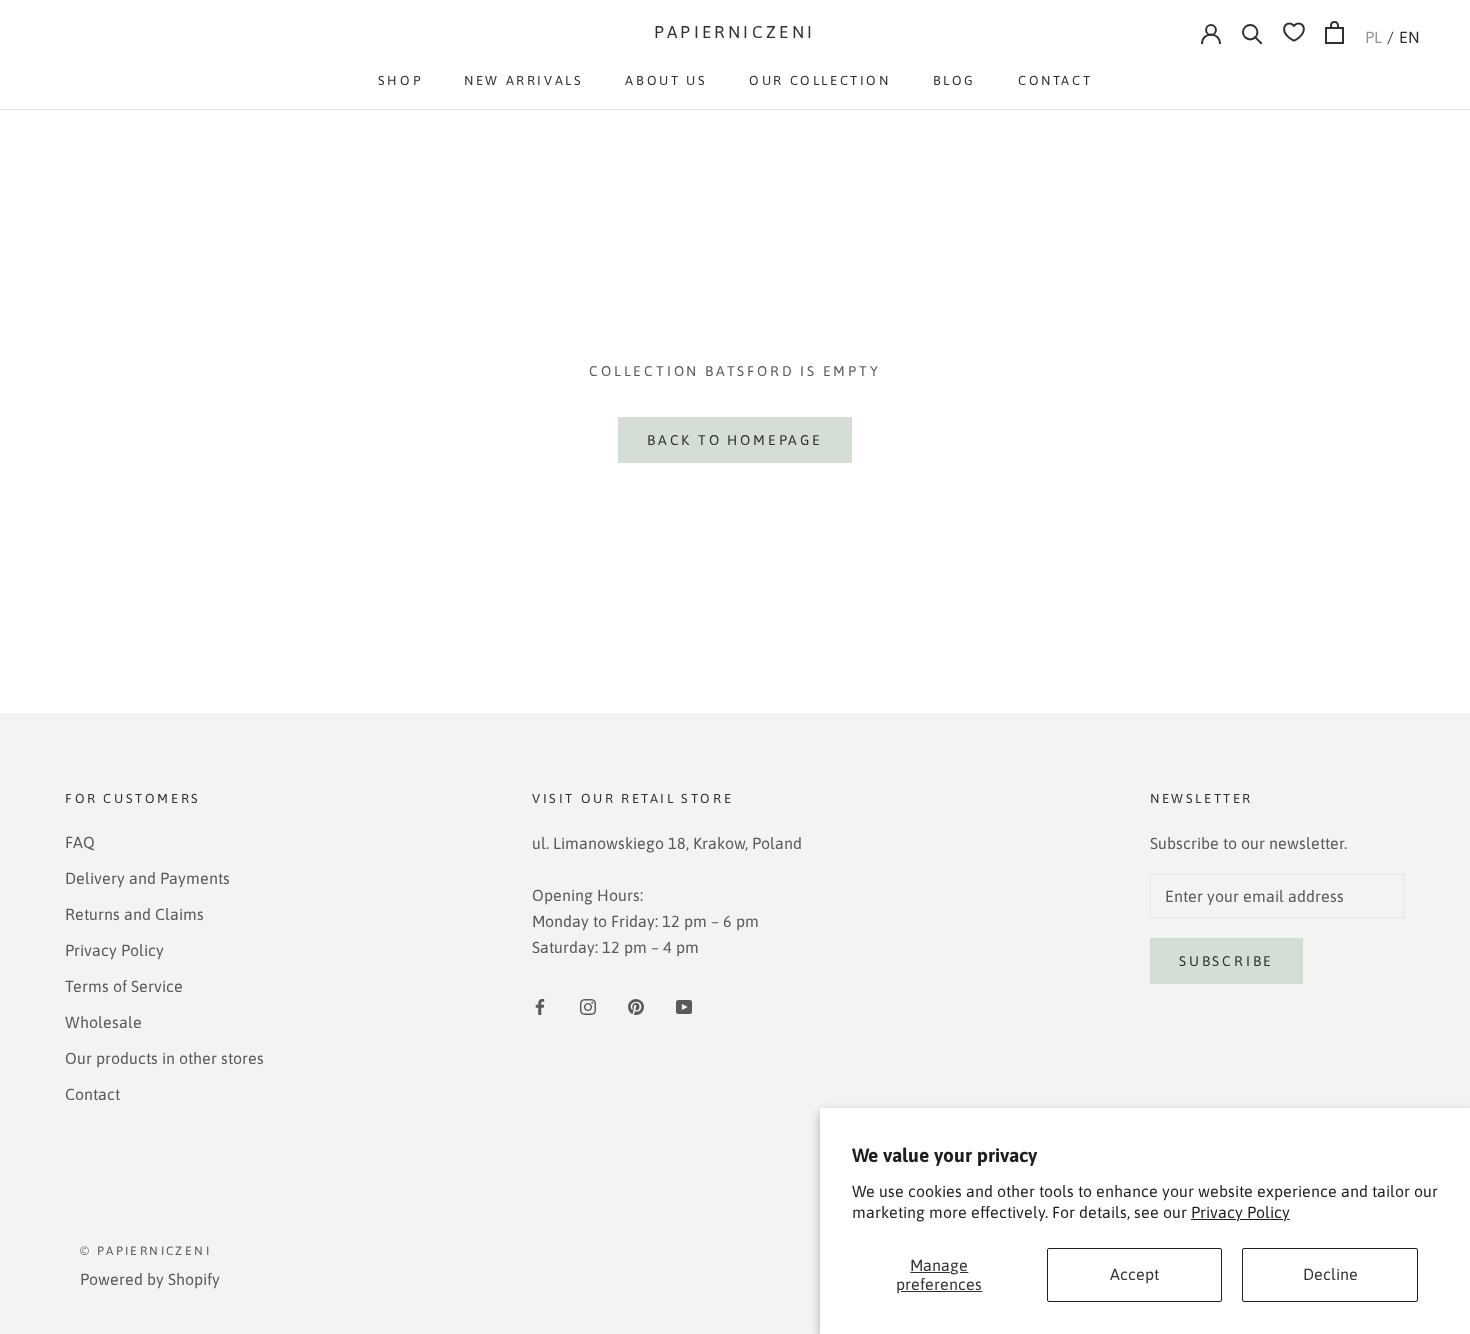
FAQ (80, 842)
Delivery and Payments (147, 878)
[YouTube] (684, 1005)
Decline (1330, 1274)
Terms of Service (124, 986)
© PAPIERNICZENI (145, 1251)
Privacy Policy (1240, 1212)
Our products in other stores (164, 1058)
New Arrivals (523, 80)
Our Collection (819, 80)
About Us (666, 80)
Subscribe (1226, 961)
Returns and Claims (134, 914)
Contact (1055, 80)
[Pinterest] (636, 1005)
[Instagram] (588, 1005)
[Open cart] (1334, 32)
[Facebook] (540, 1005)
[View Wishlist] (1294, 32)
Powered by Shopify (150, 1279)
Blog (954, 80)
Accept (1134, 1274)
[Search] (1252, 32)
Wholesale (103, 1022)
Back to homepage (735, 440)
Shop (400, 80)
